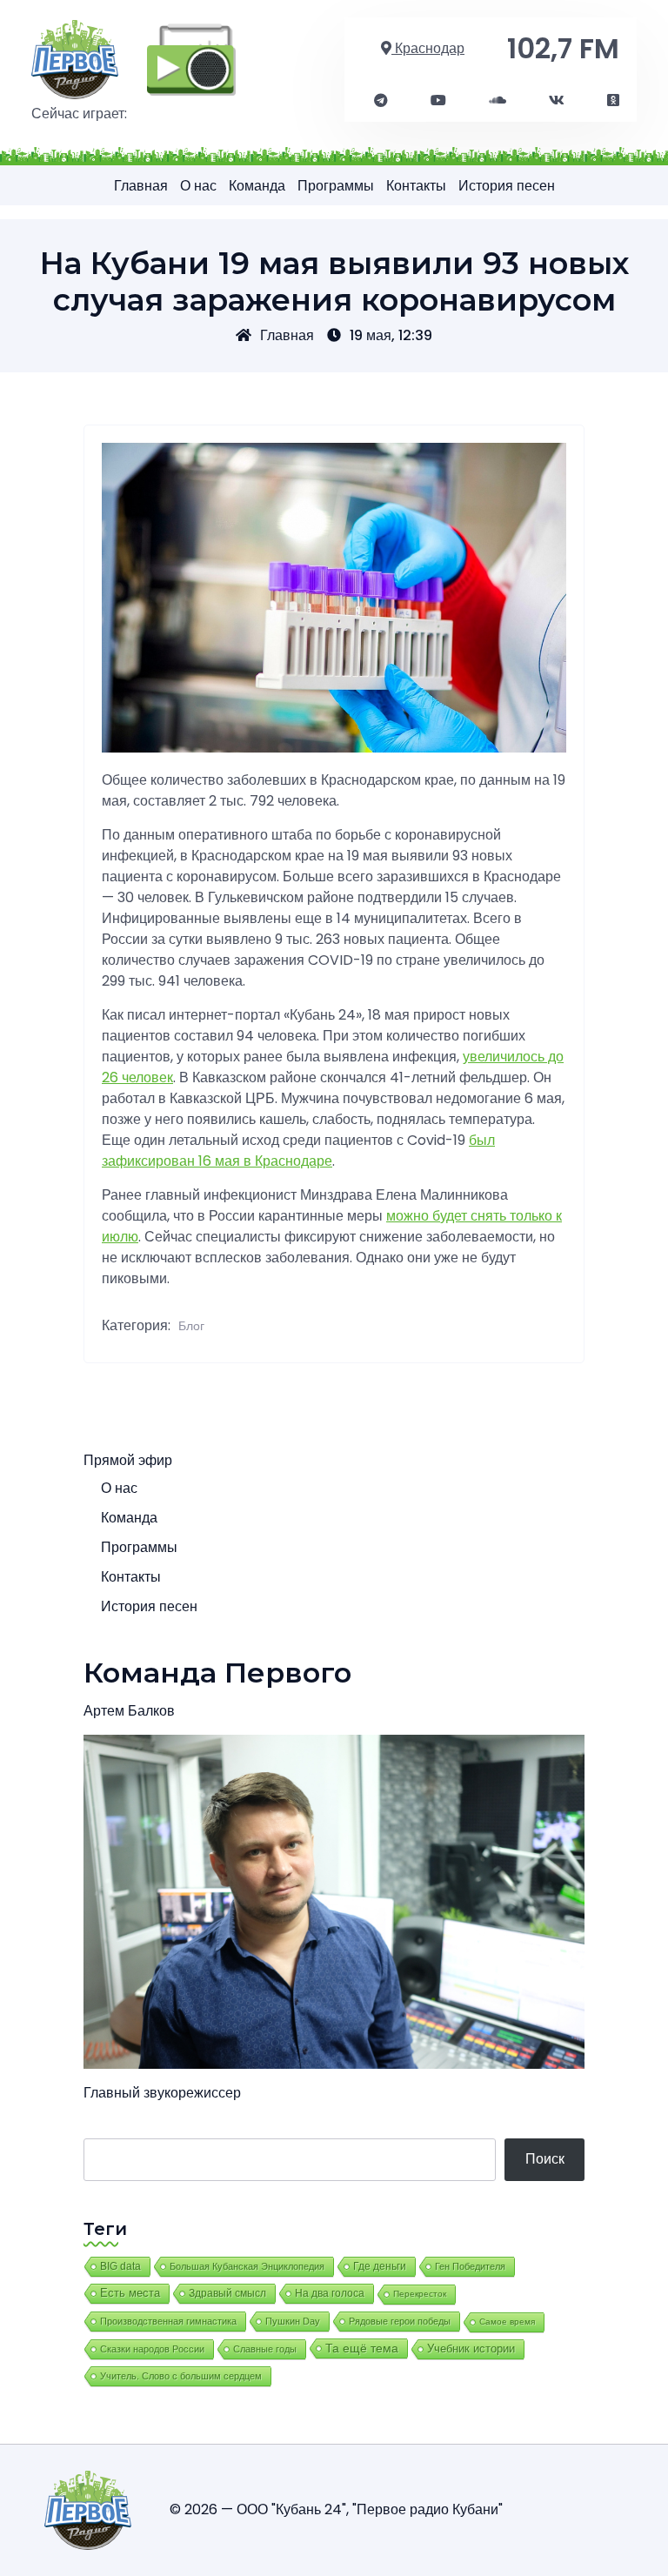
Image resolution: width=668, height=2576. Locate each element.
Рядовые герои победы (400, 2321)
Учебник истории (471, 2349)
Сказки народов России (152, 2349)
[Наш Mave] (498, 101)
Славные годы (265, 2349)
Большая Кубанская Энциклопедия (247, 2266)
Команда (257, 186)
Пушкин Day (293, 2321)
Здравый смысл (227, 2293)
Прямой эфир (128, 1460)
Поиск (545, 2159)
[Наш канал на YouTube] (438, 101)
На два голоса (330, 2293)
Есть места (130, 2293)
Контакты (416, 186)
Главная (141, 186)
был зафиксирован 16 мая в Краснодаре (298, 1151)
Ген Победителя (470, 2266)
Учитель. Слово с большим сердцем (181, 2376)
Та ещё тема (362, 2348)
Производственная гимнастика (168, 2321)
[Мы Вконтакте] (557, 101)
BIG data (120, 2266)
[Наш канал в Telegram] (381, 101)
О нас (198, 186)
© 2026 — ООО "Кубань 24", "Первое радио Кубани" (336, 2509)
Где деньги (380, 2266)
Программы (336, 186)
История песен (507, 186)
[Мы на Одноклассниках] (613, 101)
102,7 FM (563, 48)
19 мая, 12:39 (391, 335)
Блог (191, 1326)
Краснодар (428, 48)
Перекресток (420, 2294)
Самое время (507, 2322)
